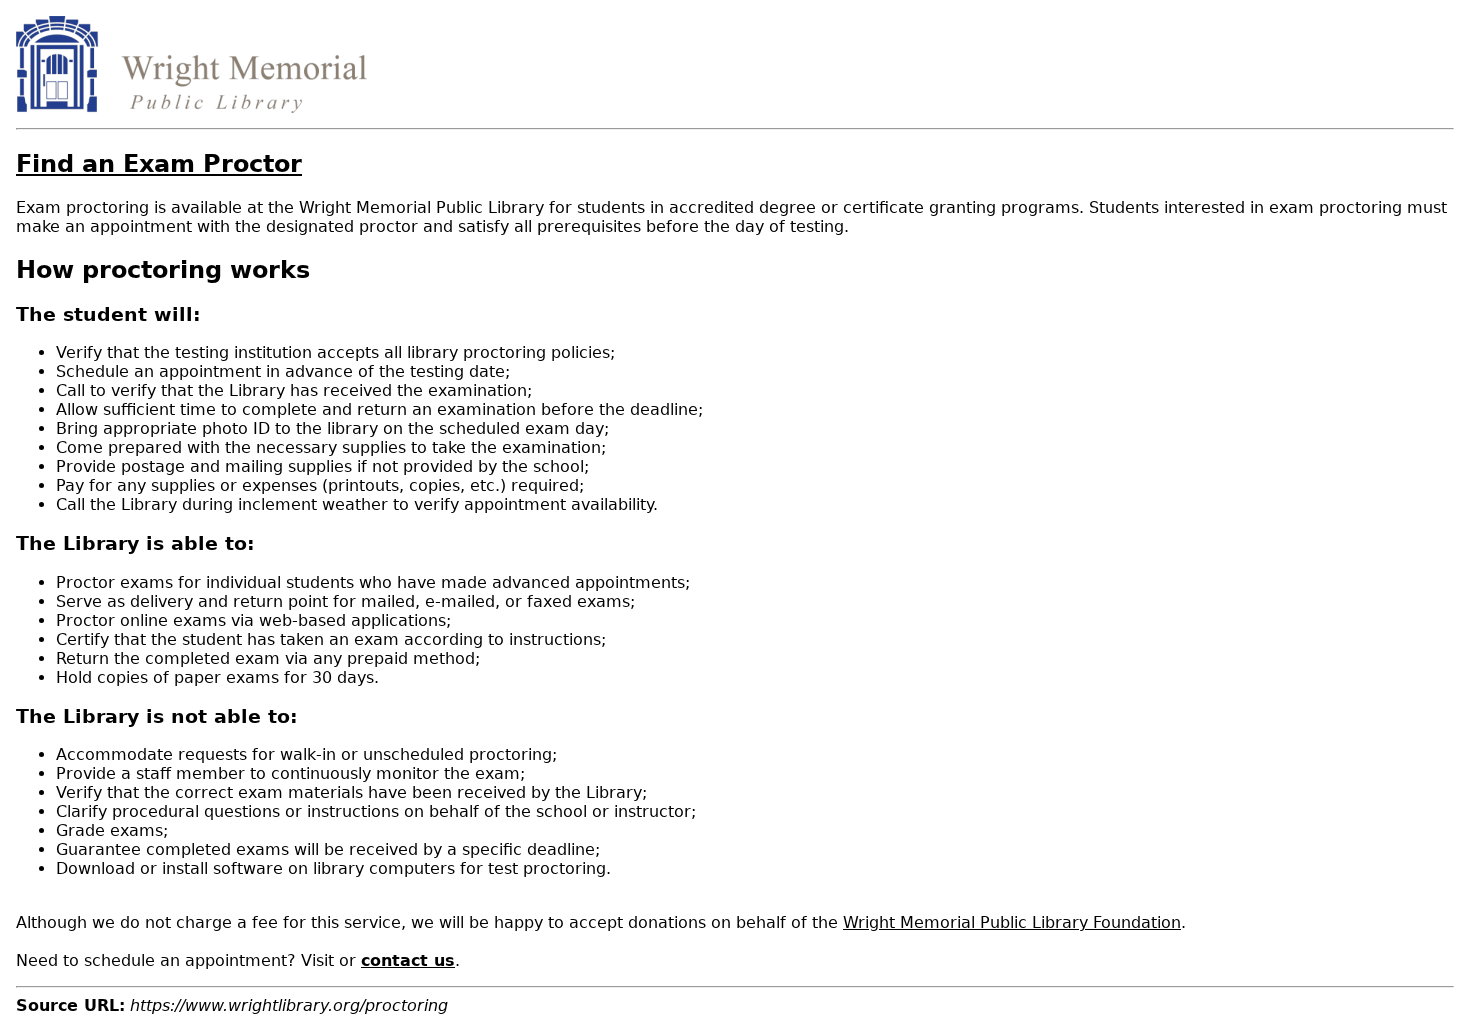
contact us (408, 960)
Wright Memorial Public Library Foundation (1012, 922)
